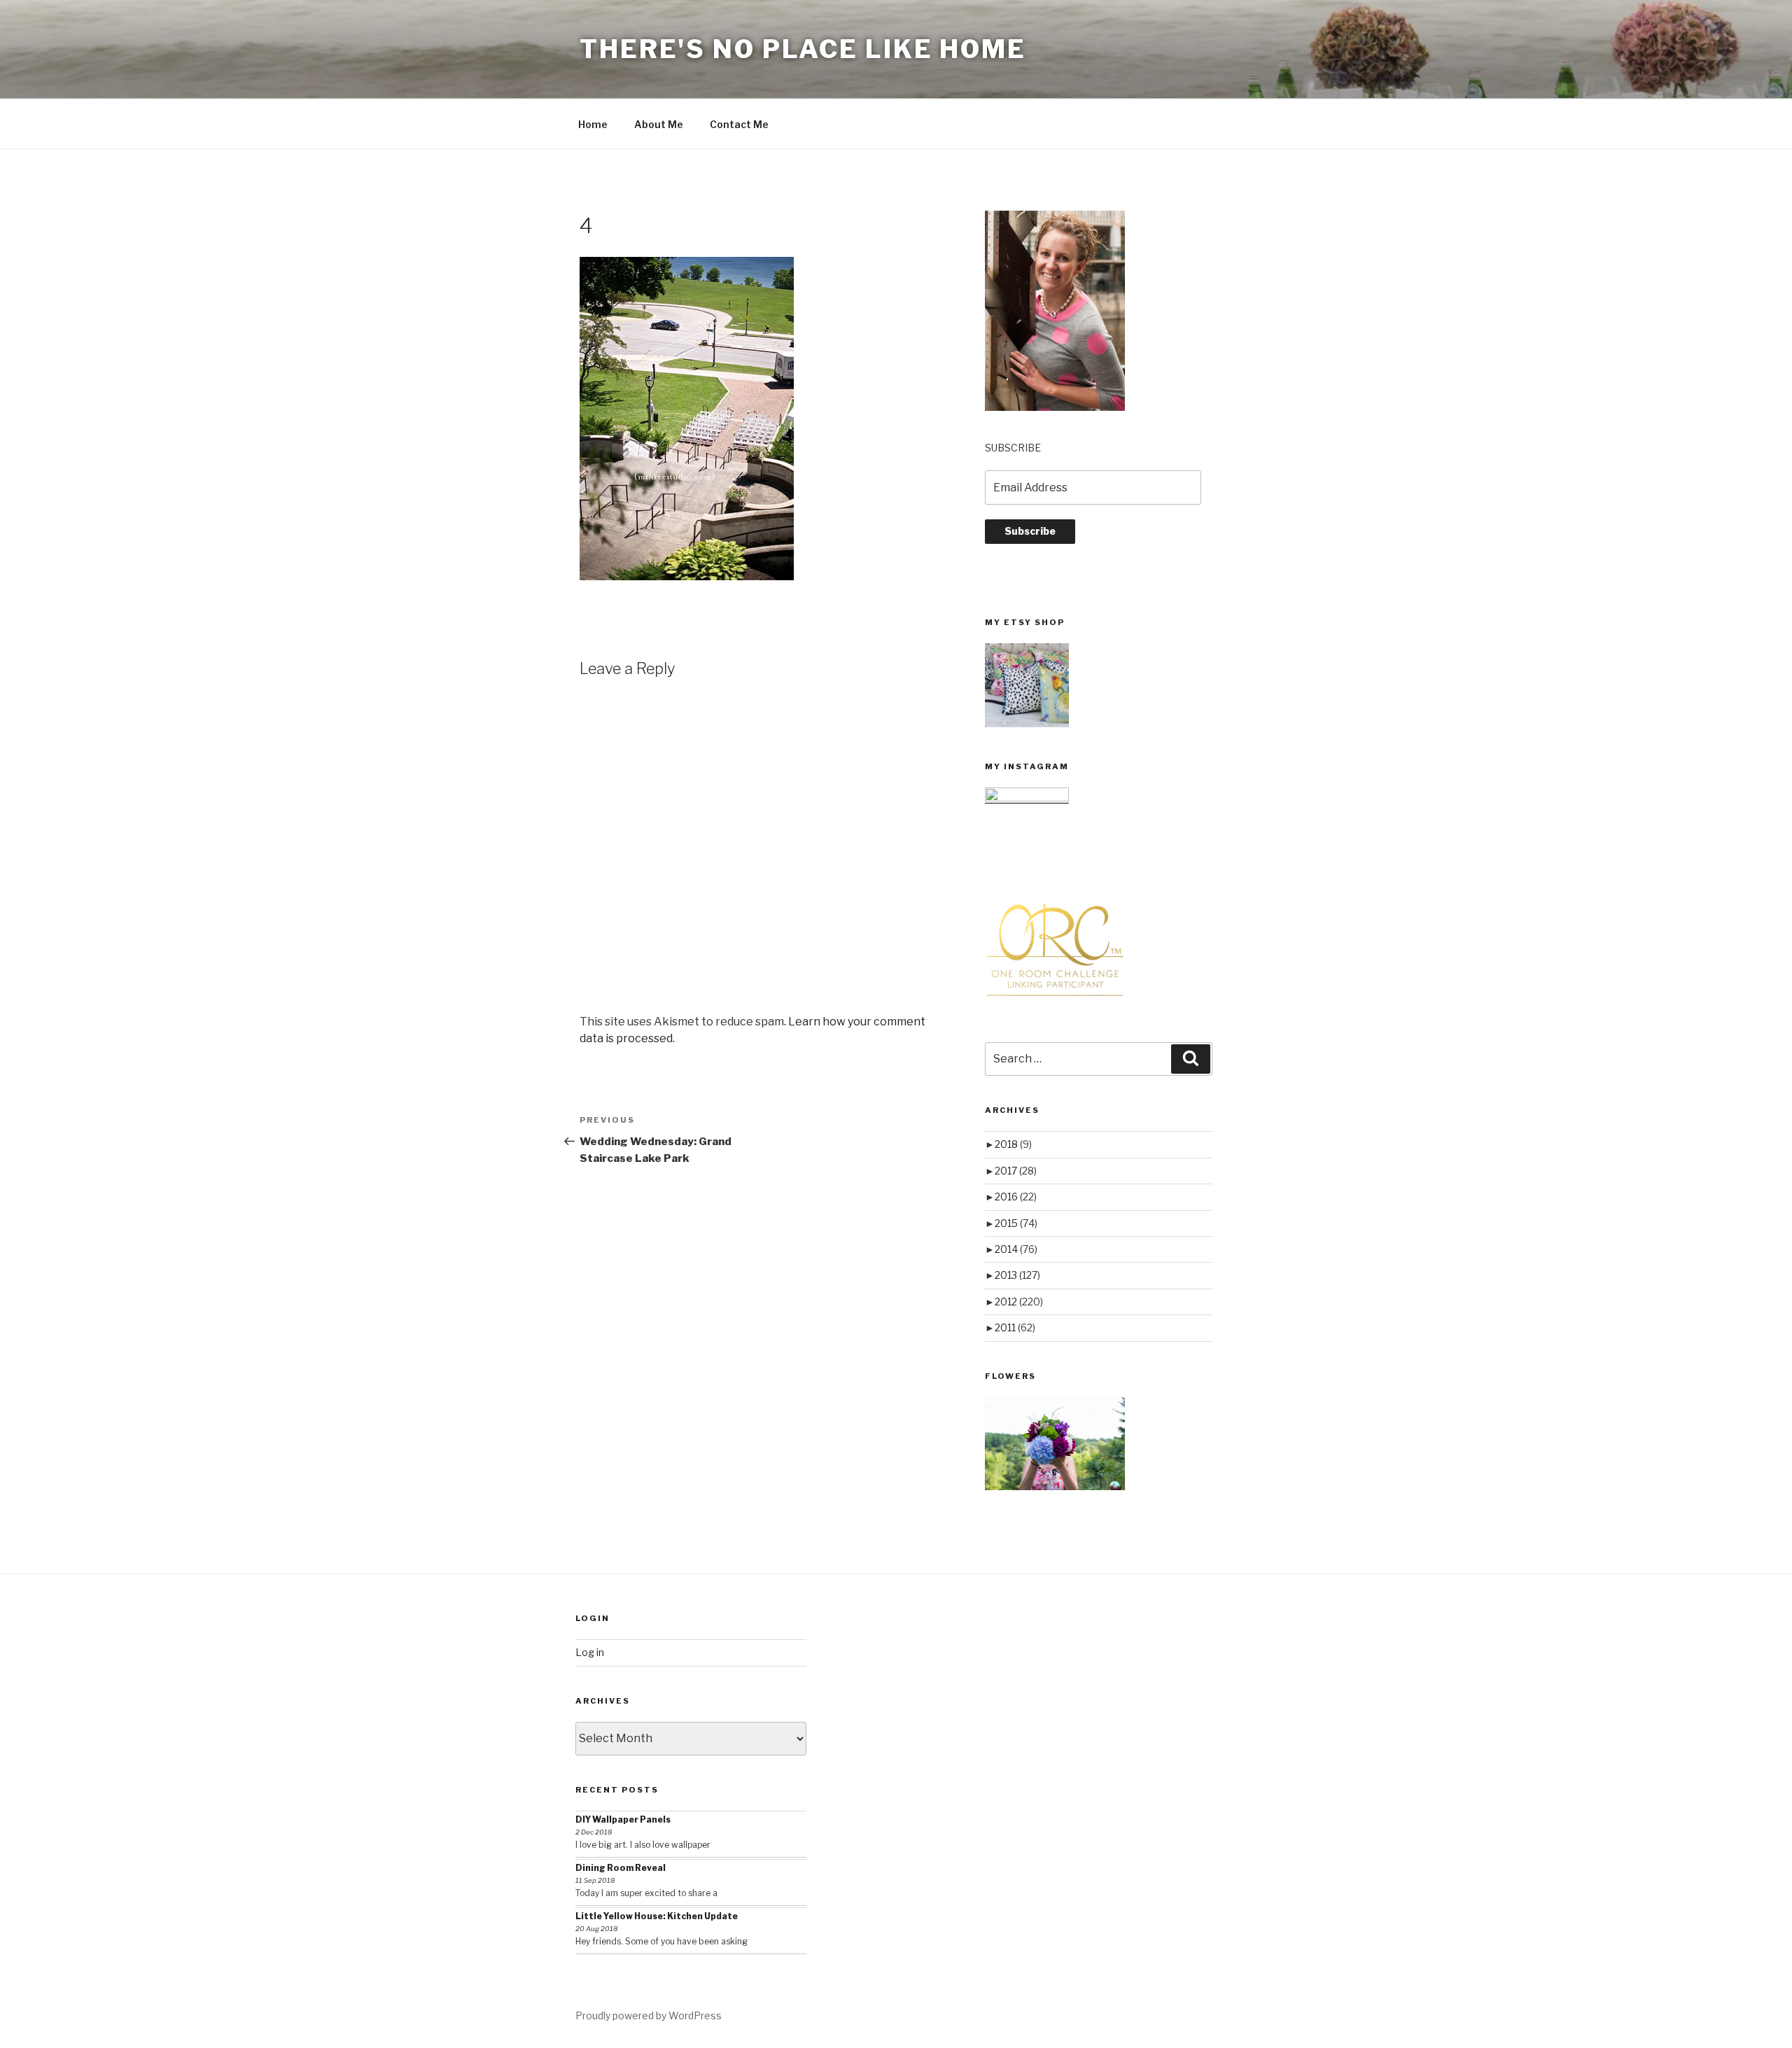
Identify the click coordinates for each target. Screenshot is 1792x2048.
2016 (1016, 1197)
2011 (1015, 1327)
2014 (1016, 1249)
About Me (659, 124)
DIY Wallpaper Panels (623, 1819)
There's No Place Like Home (803, 49)
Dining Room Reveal (621, 1868)
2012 (1019, 1302)
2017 (1016, 1171)
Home (593, 124)
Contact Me (739, 124)
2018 (1013, 1144)
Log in (590, 1652)
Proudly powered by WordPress (649, 2015)
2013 (1017, 1275)
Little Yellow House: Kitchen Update (657, 1916)
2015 (1016, 1223)
